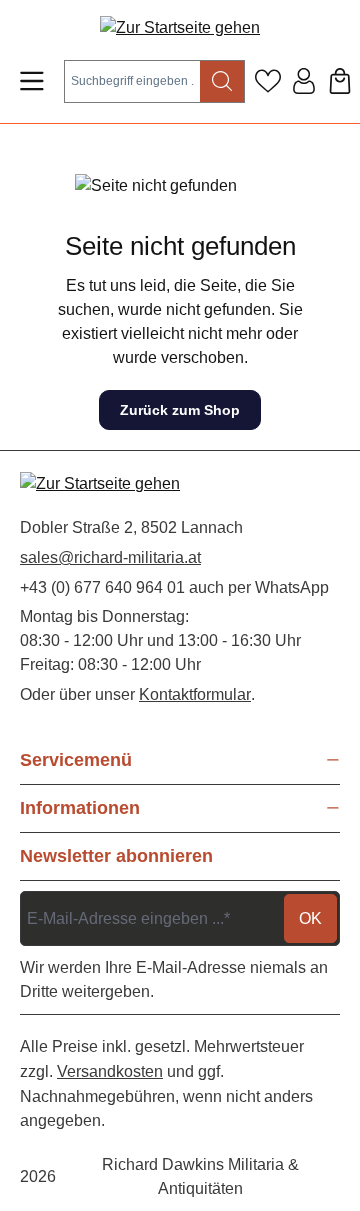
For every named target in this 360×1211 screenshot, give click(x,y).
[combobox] (132, 81)
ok (310, 918)
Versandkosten (110, 1071)
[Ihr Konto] (304, 81)
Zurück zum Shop (180, 410)
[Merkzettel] (268, 81)
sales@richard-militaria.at (110, 557)
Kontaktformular (195, 694)
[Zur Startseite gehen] (180, 27)
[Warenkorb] (340, 81)
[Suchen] (222, 81)
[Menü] (32, 81)
